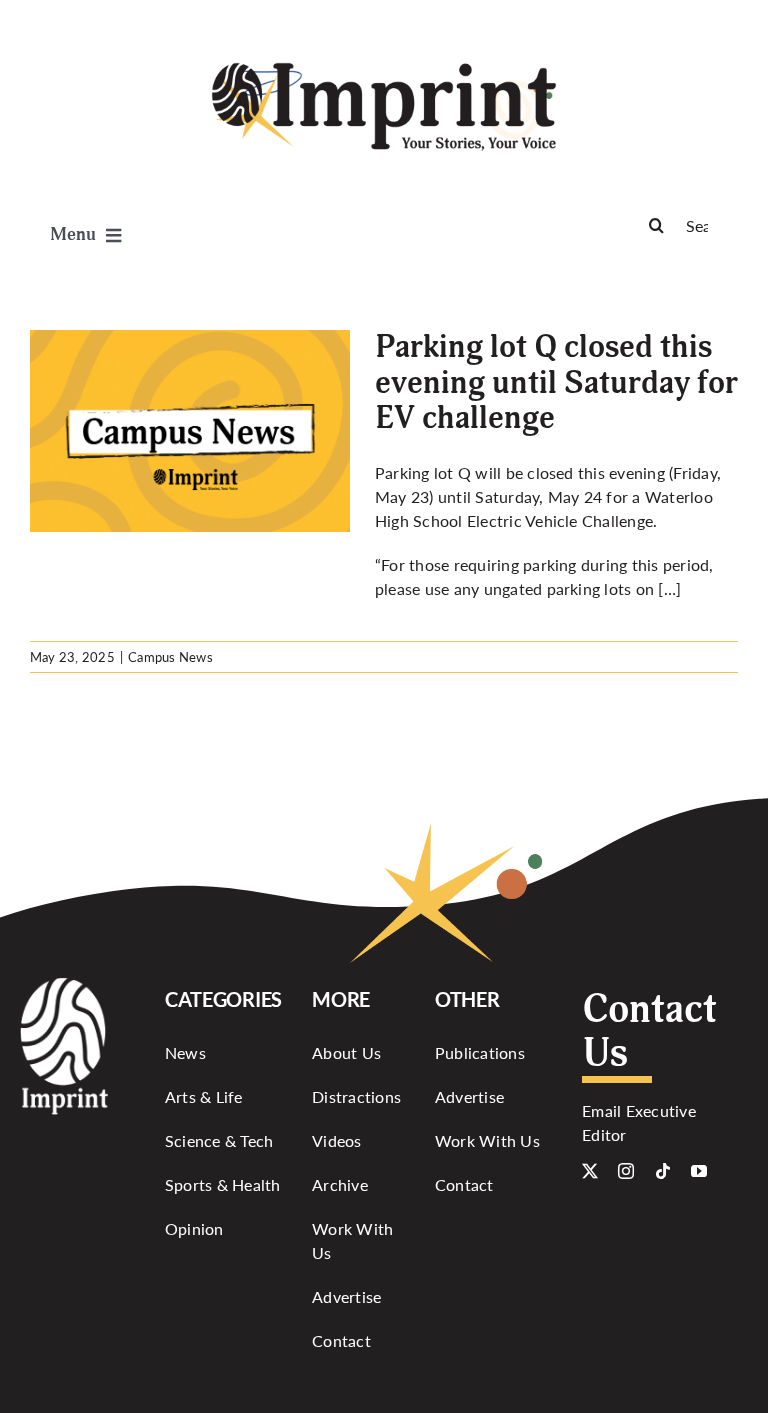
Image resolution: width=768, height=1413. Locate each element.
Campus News (170, 656)
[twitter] (590, 1171)
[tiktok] (663, 1171)
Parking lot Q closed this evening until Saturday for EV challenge (556, 382)
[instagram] (626, 1171)
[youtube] (699, 1171)
